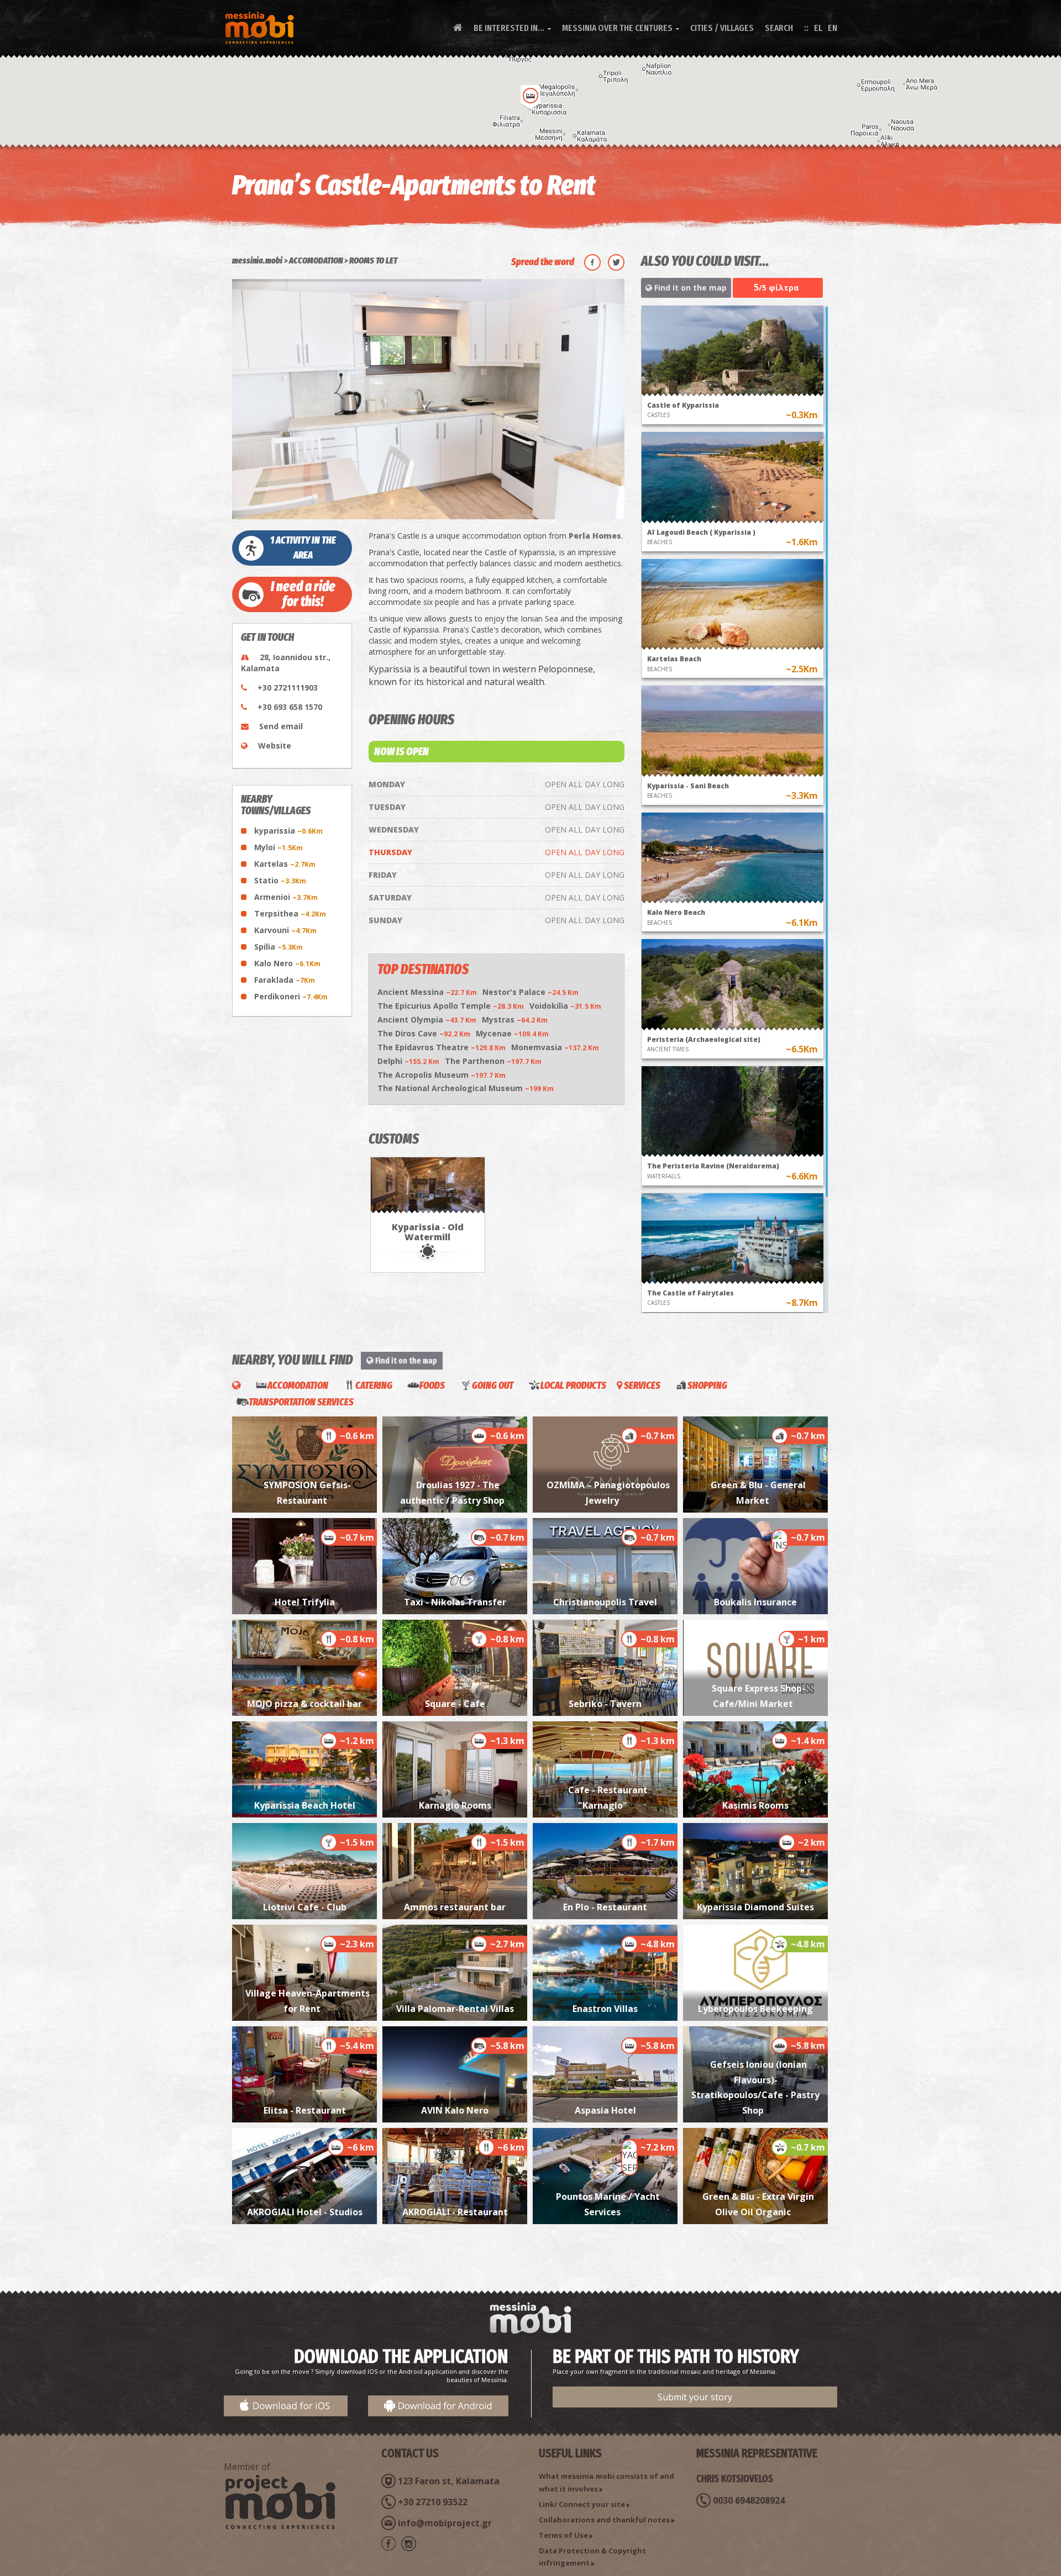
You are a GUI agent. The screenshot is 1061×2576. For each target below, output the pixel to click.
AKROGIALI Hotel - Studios (305, 2212)
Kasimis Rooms (755, 1805)
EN (832, 28)
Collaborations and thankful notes (604, 2520)
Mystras (515, 1020)
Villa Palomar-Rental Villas (455, 2009)
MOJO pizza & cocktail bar (304, 1704)
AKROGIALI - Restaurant (455, 2212)
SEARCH (779, 28)
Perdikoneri (291, 996)
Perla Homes (595, 536)
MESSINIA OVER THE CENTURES (621, 28)
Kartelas (285, 864)
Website (275, 746)
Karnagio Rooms (455, 1805)
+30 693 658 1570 (290, 707)
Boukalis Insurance (755, 1602)
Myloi (279, 847)
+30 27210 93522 (433, 2502)
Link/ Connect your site (582, 2504)
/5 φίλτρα (776, 287)
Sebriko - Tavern (605, 1704)
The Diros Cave (424, 1033)
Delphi (408, 1061)
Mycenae (512, 1033)
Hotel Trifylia (305, 1602)
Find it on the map (689, 288)
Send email (281, 726)
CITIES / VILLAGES (722, 28)
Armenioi (286, 897)
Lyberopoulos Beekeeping (755, 2009)
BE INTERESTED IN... (512, 28)
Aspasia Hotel (605, 2110)
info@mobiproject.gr (445, 2523)
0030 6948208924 (749, 2500)
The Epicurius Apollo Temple (451, 1006)
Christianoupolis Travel (605, 1602)
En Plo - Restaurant (605, 1907)
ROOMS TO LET (373, 260)
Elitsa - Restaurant (305, 2110)
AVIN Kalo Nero (455, 2110)
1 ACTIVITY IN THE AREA (303, 548)
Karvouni (285, 930)
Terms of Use (563, 2535)
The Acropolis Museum (442, 1075)
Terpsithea (290, 913)
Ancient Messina (427, 992)
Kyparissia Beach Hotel (305, 1805)
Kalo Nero (287, 963)
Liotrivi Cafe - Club (305, 1907)
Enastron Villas (605, 2009)
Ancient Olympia (427, 1020)
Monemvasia (555, 1047)
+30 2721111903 (288, 688)
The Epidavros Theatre (442, 1047)
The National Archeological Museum (466, 1088)
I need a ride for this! (303, 594)
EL (818, 28)
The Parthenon (493, 1061)
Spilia (279, 947)
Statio (280, 880)
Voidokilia (565, 1006)
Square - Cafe (455, 1704)
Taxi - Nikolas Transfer (455, 1602)
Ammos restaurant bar (455, 1907)
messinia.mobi (257, 260)
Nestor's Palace (530, 992)
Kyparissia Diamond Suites (755, 1907)
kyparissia (288, 831)
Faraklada (285, 980)
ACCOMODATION (316, 260)
